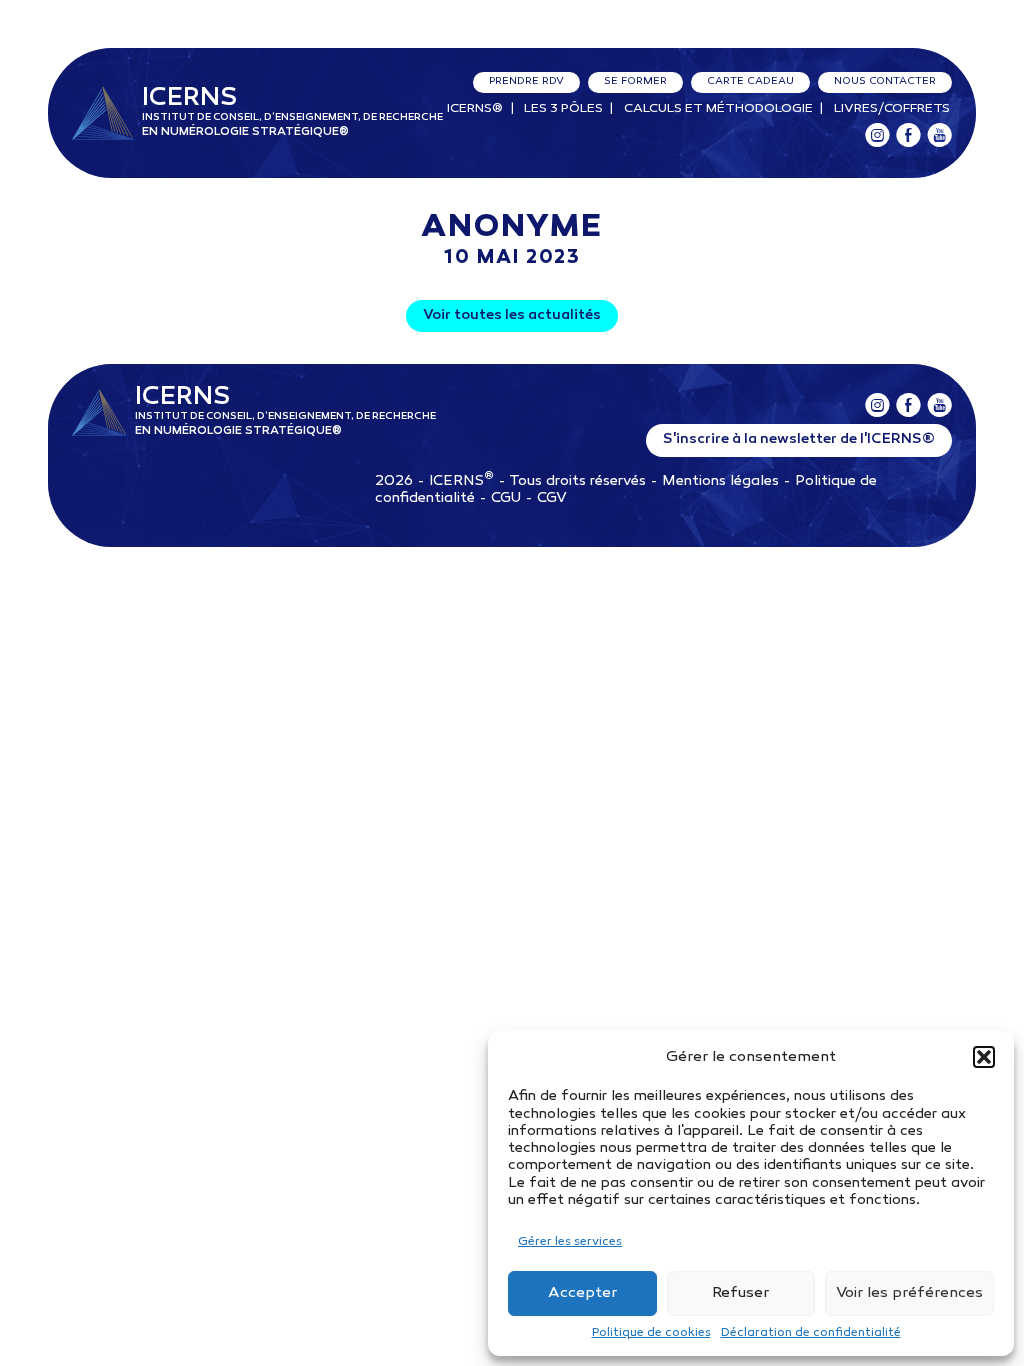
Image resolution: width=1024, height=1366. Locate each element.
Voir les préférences (909, 1293)
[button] (984, 1057)
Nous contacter (885, 81)
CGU (506, 498)
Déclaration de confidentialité (811, 1333)
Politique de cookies (651, 1333)
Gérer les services (570, 1242)
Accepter (582, 1293)
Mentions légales (720, 481)
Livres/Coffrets (892, 109)
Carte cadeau (750, 81)
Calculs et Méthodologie (718, 109)
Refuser (740, 1293)
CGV (552, 498)
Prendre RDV (526, 81)
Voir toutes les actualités (512, 315)
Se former (635, 81)
